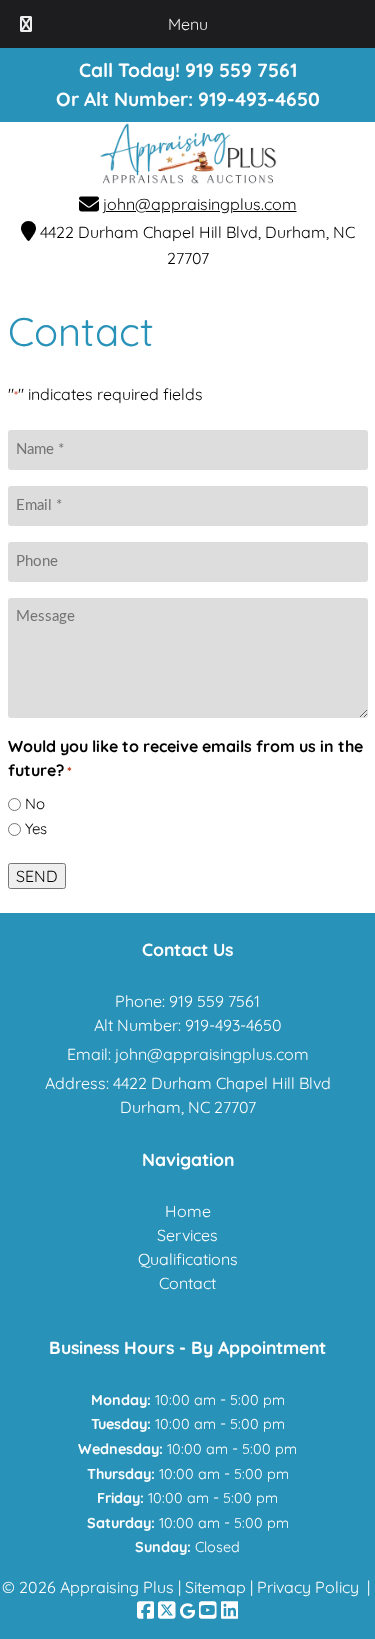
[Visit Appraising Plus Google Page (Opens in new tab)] (187, 1611)
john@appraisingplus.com (200, 204)
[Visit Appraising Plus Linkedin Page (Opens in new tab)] (230, 1611)
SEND (37, 876)
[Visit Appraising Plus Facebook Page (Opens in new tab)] (146, 1611)
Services (187, 1235)
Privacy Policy (308, 1587)
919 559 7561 (214, 1001)
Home (188, 1211)
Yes (36, 828)
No (35, 803)
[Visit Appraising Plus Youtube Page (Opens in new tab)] (208, 1611)
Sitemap (215, 1587)
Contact (187, 1283)
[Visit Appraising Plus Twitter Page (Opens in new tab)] (167, 1611)
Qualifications (188, 1259)
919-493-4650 (259, 99)
